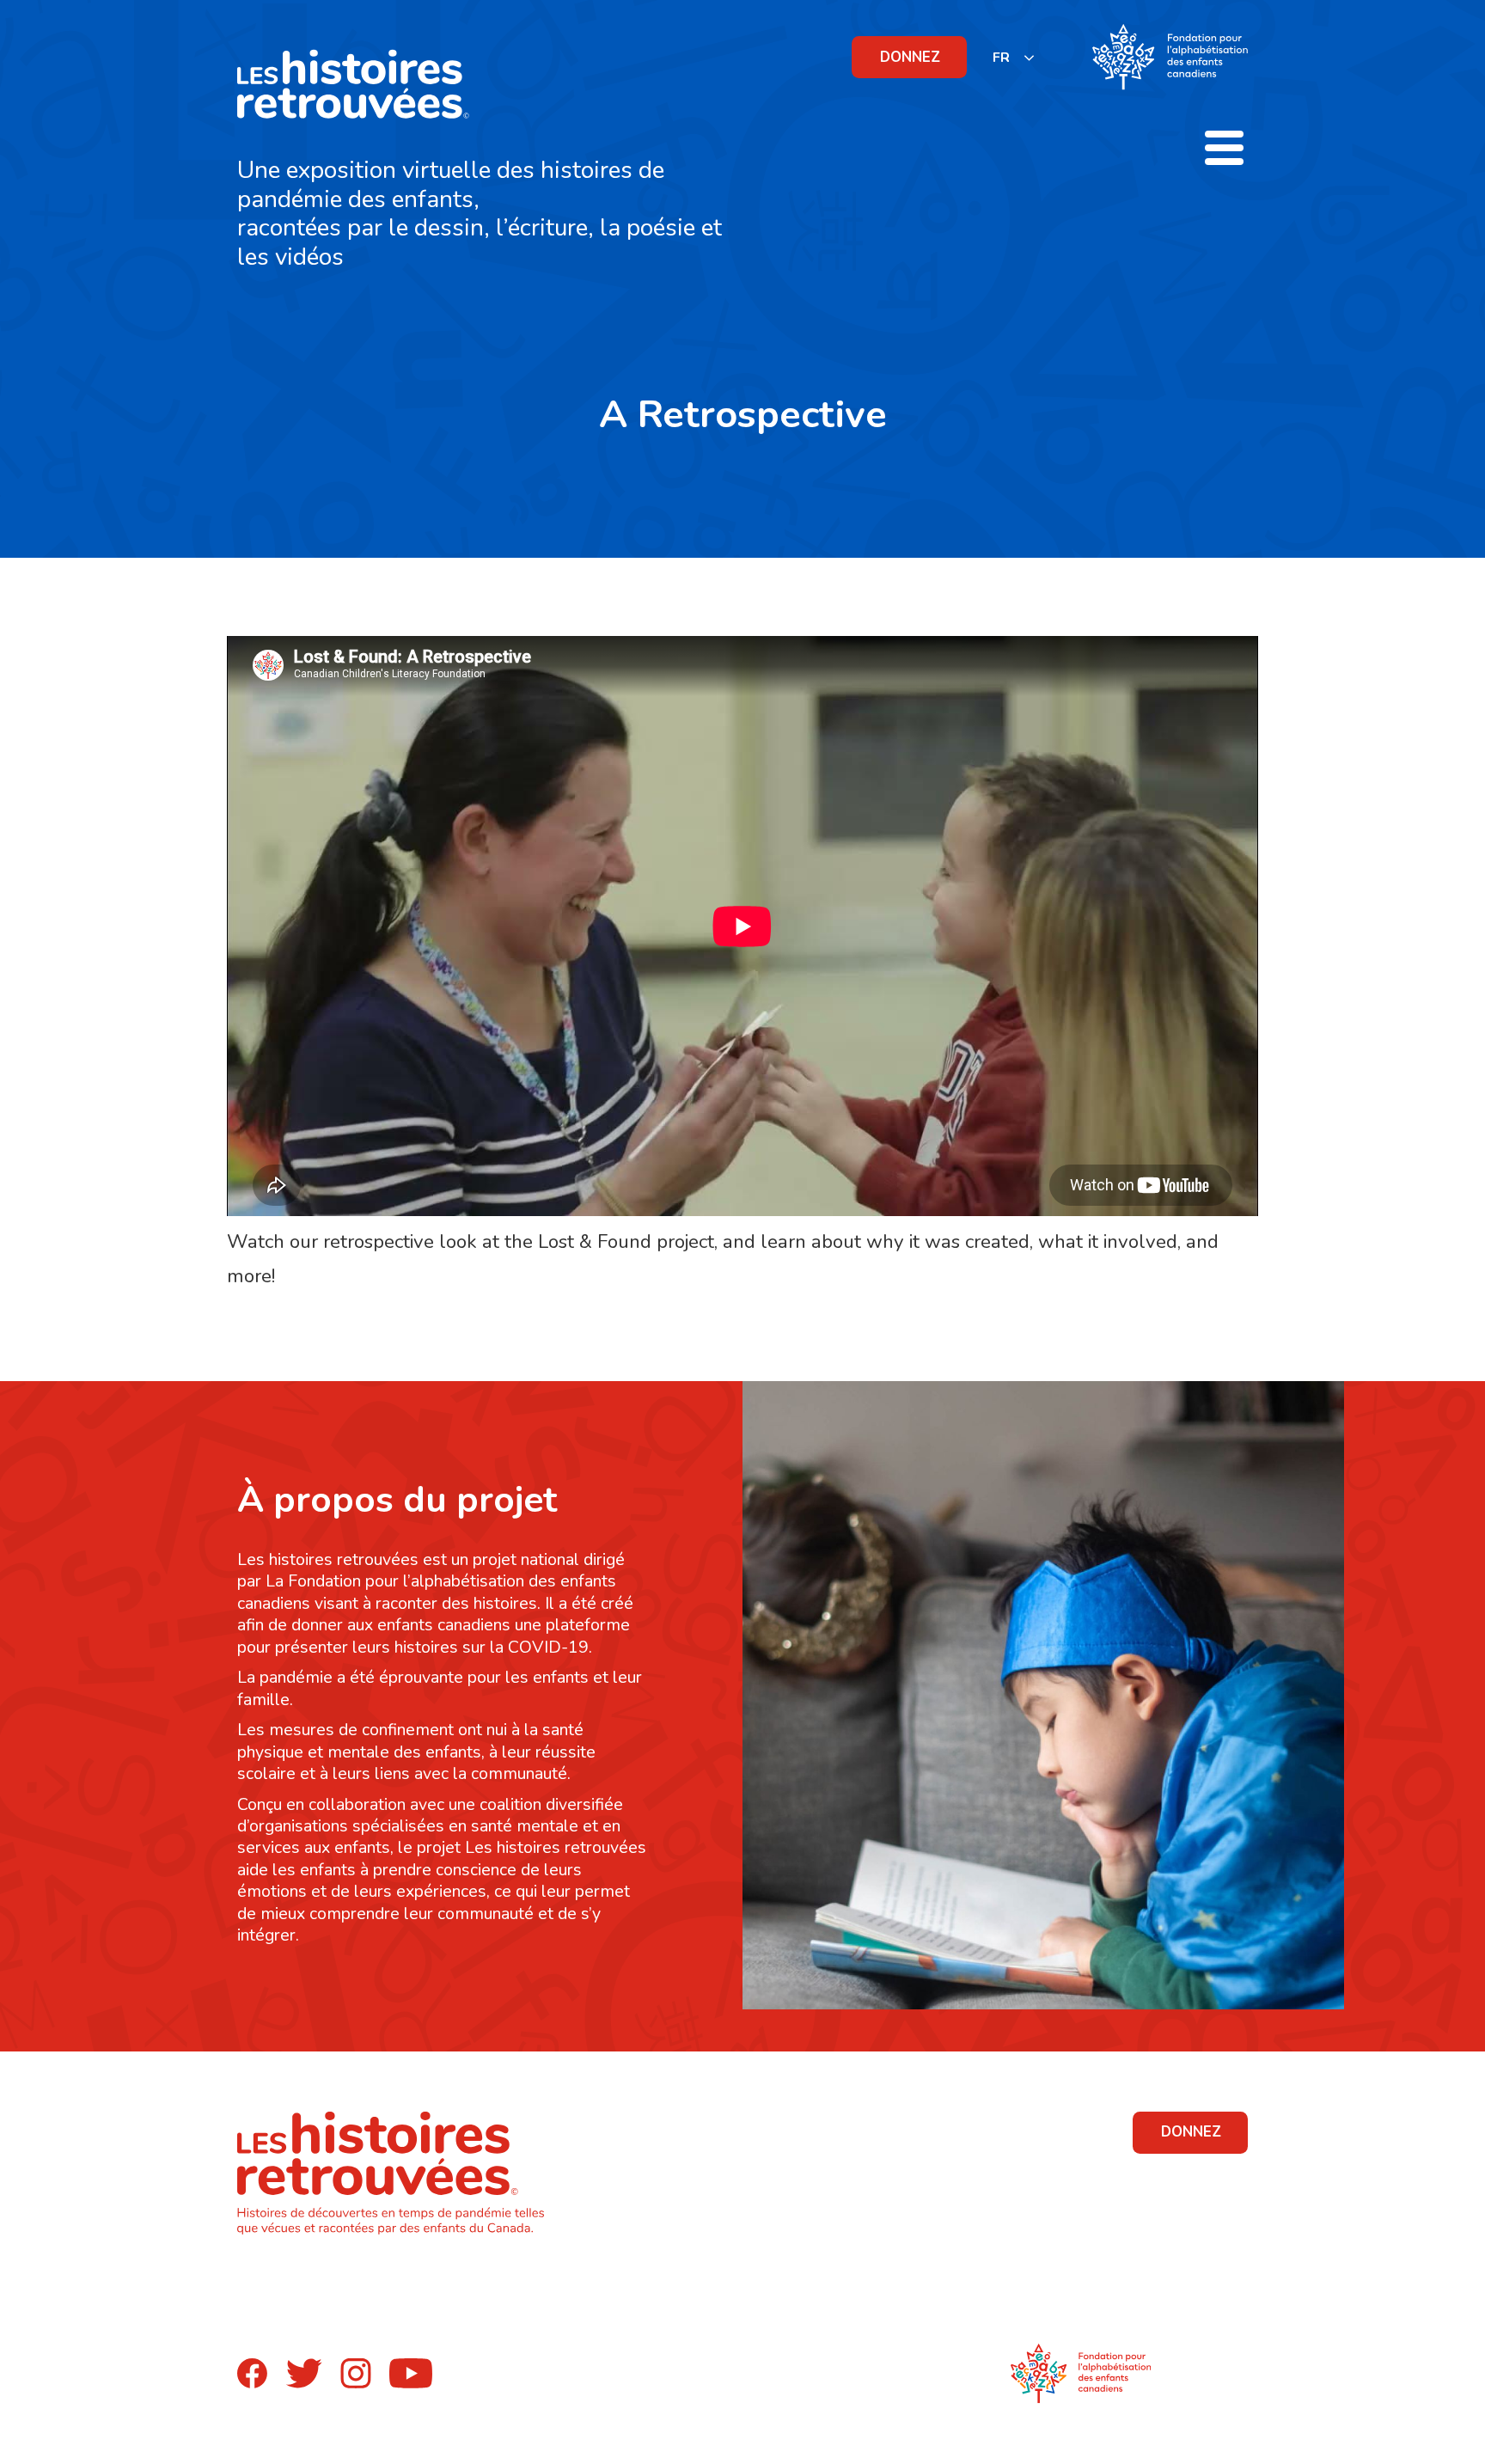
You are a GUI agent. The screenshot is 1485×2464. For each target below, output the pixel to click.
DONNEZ (910, 57)
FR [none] (1001, 58)
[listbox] (1014, 57)
